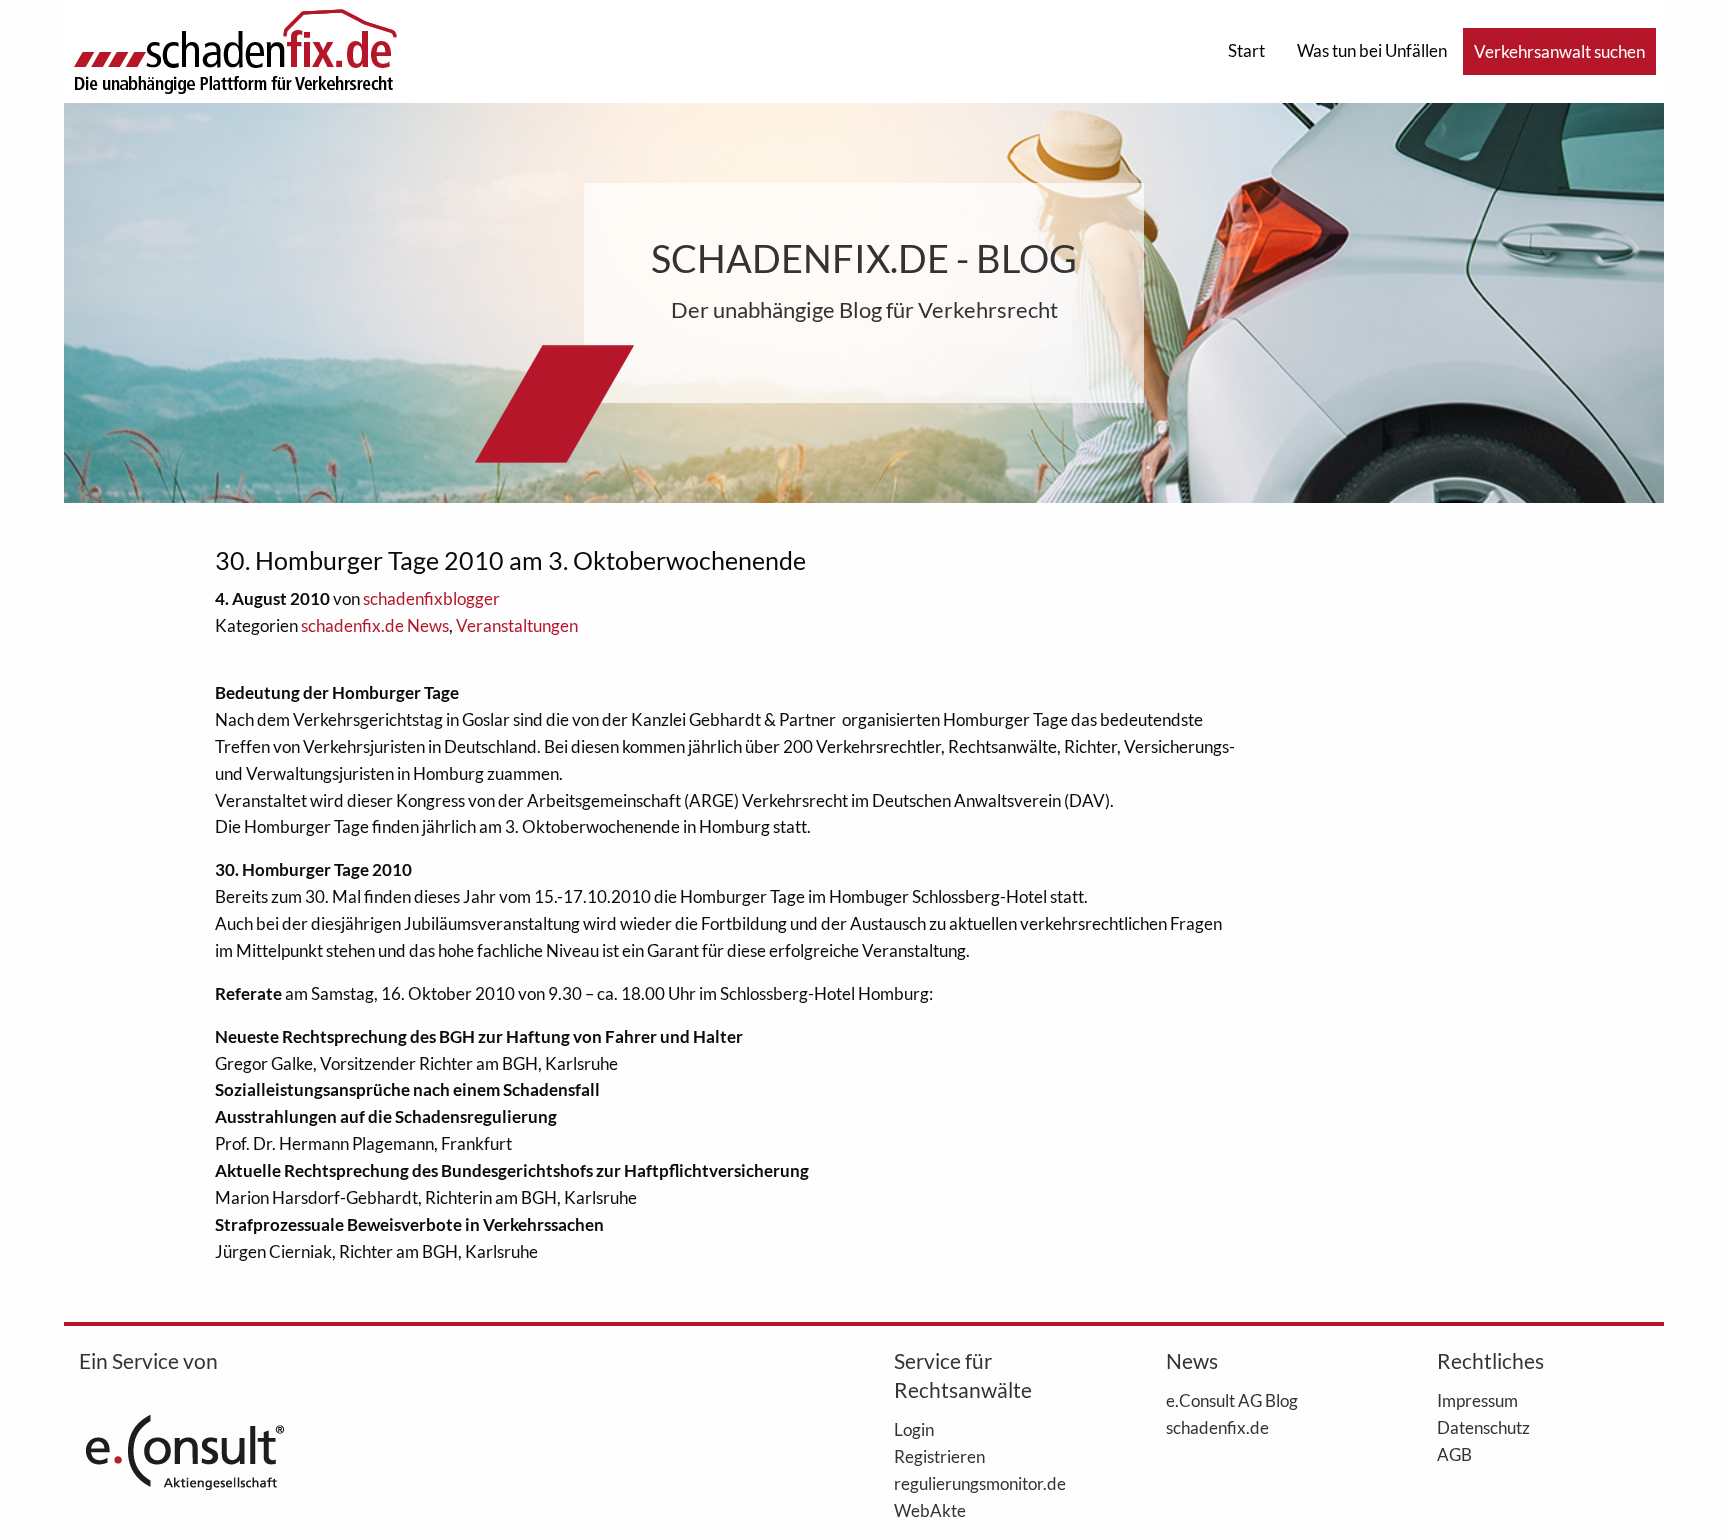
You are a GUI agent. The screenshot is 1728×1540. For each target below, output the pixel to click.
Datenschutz (1483, 1427)
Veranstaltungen (517, 625)
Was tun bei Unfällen (1372, 50)
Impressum (1477, 1400)
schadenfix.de (1217, 1427)
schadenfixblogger (431, 598)
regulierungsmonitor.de (980, 1483)
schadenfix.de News (375, 625)
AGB (1454, 1454)
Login (914, 1429)
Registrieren (939, 1456)
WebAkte (930, 1510)
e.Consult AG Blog (1232, 1400)
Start (1246, 50)
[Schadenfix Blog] (235, 49)
